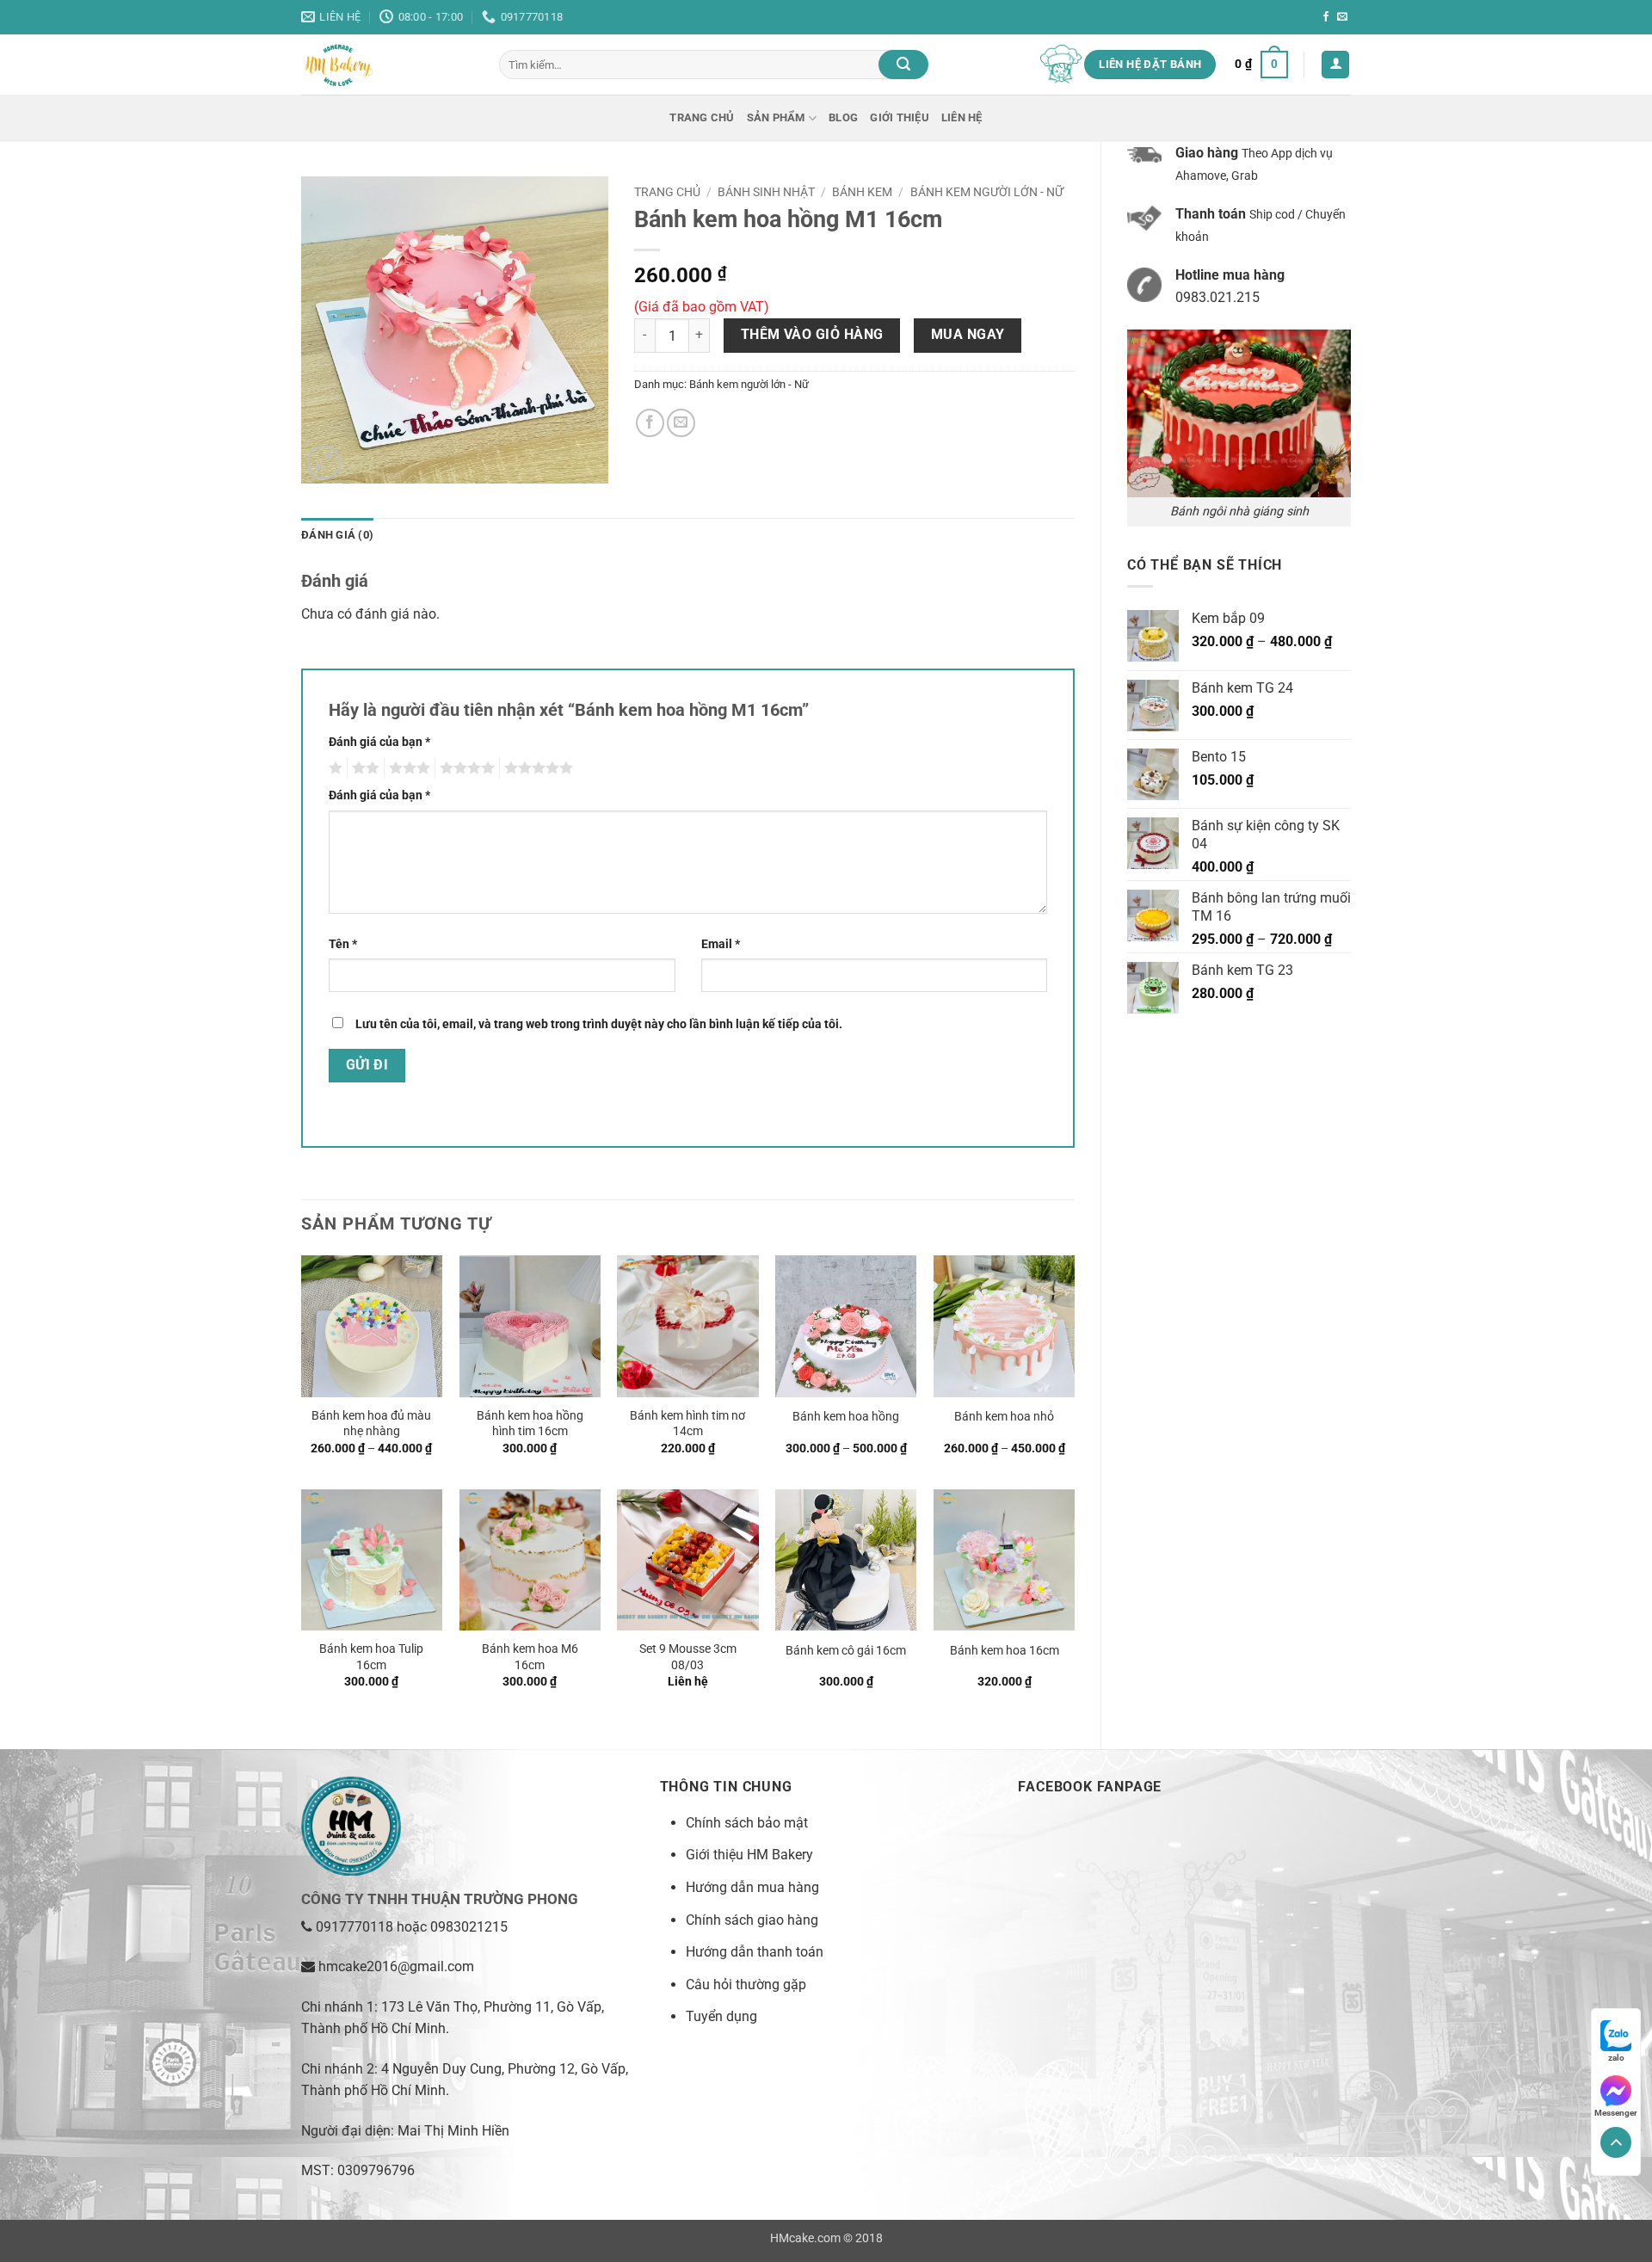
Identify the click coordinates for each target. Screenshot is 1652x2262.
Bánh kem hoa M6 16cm (530, 1657)
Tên (343, 944)
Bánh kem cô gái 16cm (846, 1651)
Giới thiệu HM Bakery (749, 1855)
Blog (843, 117)
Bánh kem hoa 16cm (1005, 1651)
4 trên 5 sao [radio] (465, 768)
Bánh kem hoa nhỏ (1004, 1417)
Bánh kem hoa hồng (846, 1417)
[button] (1261, 65)
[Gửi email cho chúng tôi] (1342, 17)
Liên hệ (962, 117)
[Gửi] (903, 65)
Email (721, 944)
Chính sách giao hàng (752, 1920)
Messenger (1616, 2113)
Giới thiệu (900, 117)
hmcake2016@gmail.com (396, 1966)
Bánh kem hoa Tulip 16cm (371, 1657)
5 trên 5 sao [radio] (536, 768)
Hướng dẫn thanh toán (755, 1952)
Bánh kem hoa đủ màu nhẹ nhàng (371, 1424)
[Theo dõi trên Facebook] (1326, 17)
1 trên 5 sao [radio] (333, 768)
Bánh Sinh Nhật (766, 192)
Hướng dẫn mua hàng (752, 1887)
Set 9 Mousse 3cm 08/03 (688, 1657)
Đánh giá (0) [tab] (337, 535)
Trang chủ (702, 117)
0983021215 (469, 1927)
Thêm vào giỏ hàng (812, 335)
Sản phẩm (776, 117)
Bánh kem (862, 192)
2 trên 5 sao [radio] (363, 768)
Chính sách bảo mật (747, 1823)
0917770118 (354, 1927)
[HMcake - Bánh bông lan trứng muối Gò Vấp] (387, 65)
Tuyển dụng (721, 2016)
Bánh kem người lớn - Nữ (987, 192)
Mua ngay (968, 335)
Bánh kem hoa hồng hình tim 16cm (530, 1424)
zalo (1616, 2058)
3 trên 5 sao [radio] (407, 768)
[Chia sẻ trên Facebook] (650, 423)
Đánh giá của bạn (379, 742)
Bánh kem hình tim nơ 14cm (687, 1424)
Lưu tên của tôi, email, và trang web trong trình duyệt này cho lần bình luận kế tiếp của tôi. (599, 1024)
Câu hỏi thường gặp (746, 1985)
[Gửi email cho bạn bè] (681, 423)
